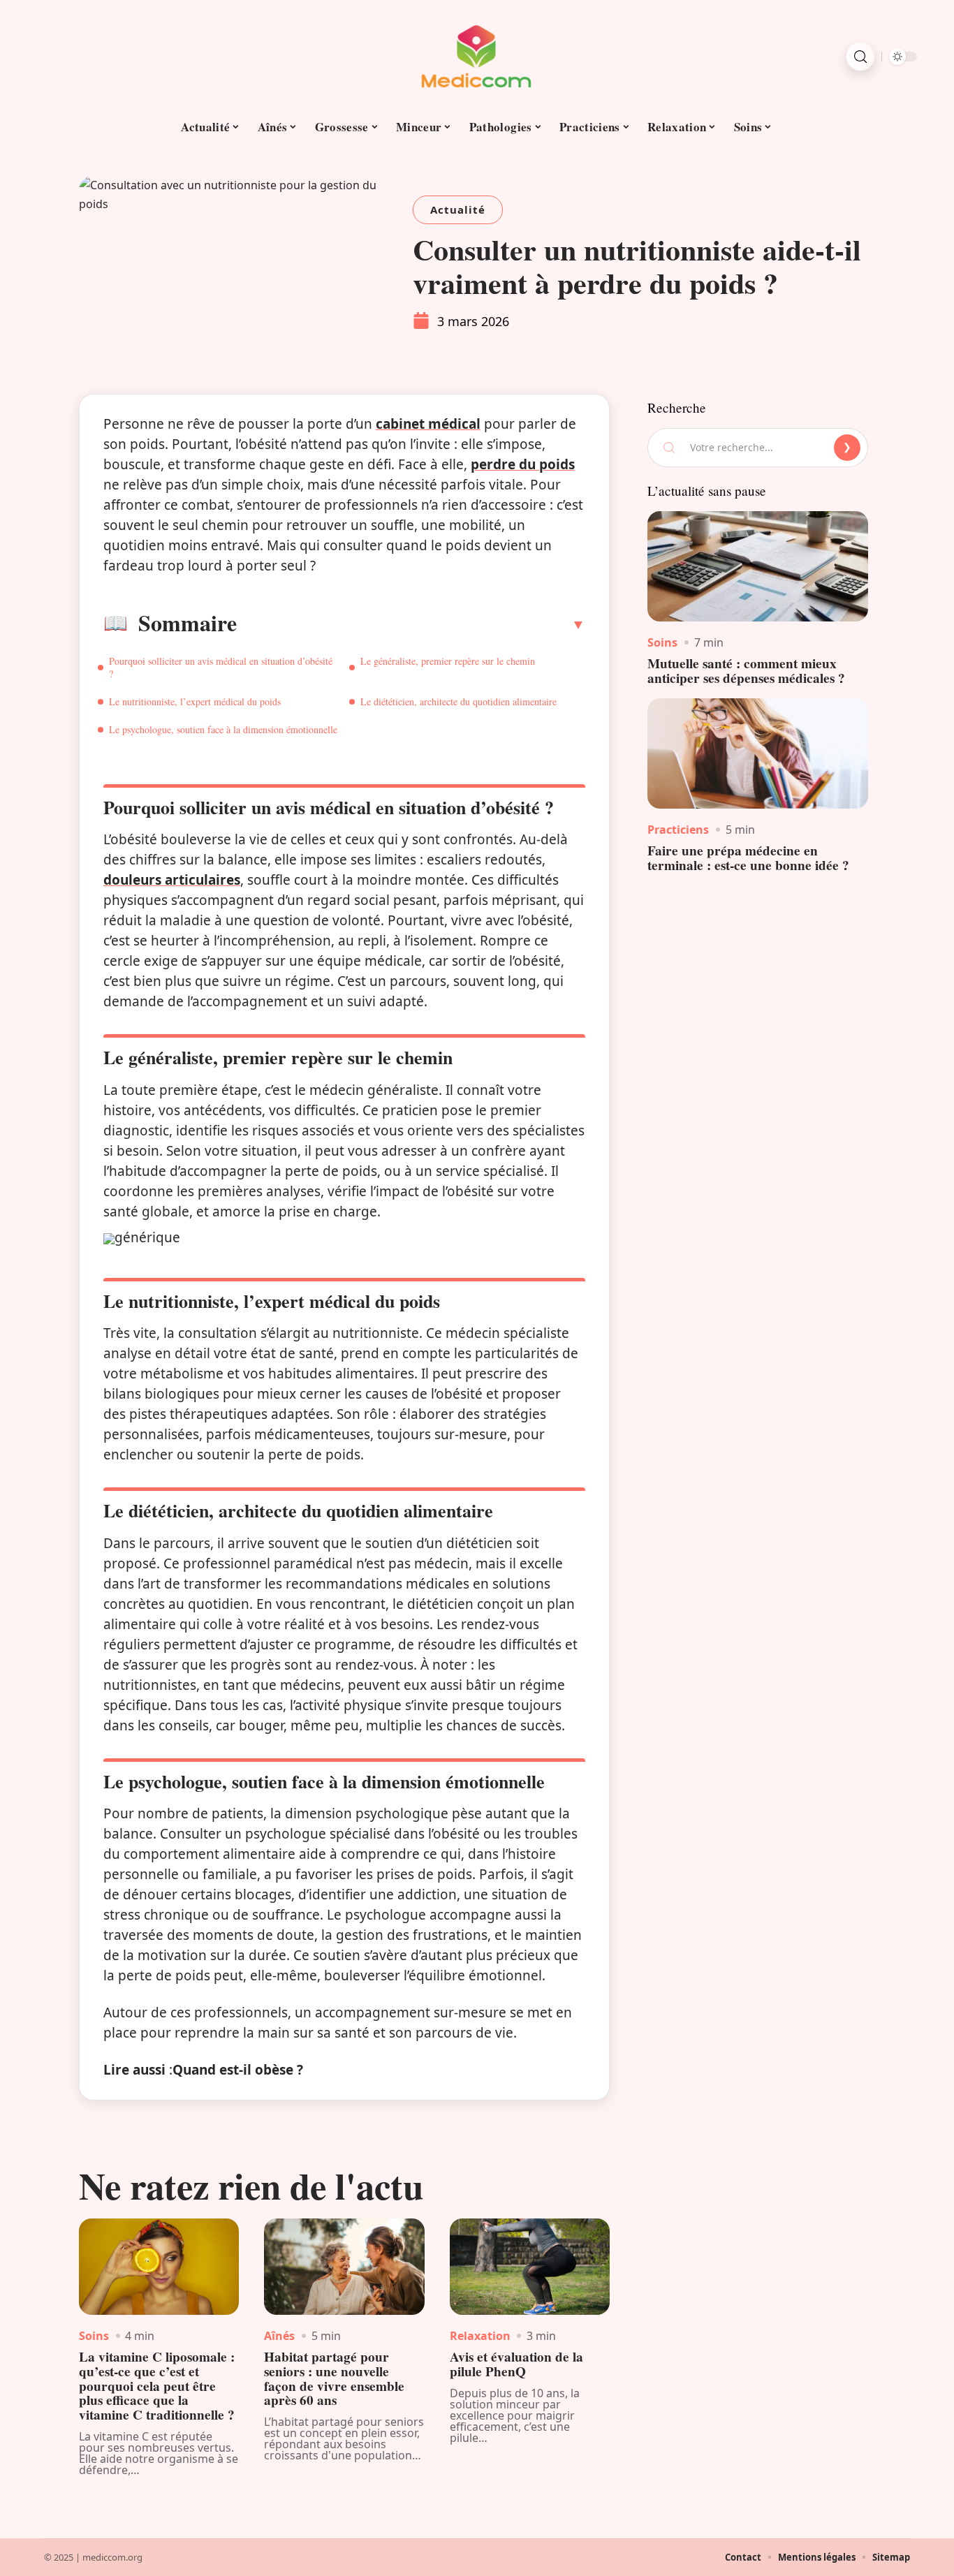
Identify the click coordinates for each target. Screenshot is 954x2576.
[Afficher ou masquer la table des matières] (411, 624)
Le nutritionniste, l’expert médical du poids (195, 701)
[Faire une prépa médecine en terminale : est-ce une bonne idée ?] (758, 753)
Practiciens (678, 830)
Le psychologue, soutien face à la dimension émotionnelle (223, 729)
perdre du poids (523, 464)
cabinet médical (428, 424)
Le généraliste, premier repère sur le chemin (448, 661)
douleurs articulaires (172, 880)
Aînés (279, 2336)
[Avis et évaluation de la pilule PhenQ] (530, 2267)
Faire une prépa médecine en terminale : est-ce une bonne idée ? (748, 858)
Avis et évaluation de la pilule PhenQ (516, 2364)
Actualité (458, 209)
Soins (94, 2336)
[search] (860, 57)
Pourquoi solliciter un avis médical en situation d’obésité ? (221, 667)
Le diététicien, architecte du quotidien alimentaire (458, 701)
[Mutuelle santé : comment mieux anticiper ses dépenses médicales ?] (758, 566)
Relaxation (480, 2336)
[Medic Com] (477, 57)
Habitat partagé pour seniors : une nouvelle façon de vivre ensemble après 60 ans (334, 2378)
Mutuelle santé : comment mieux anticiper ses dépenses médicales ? (746, 671)
